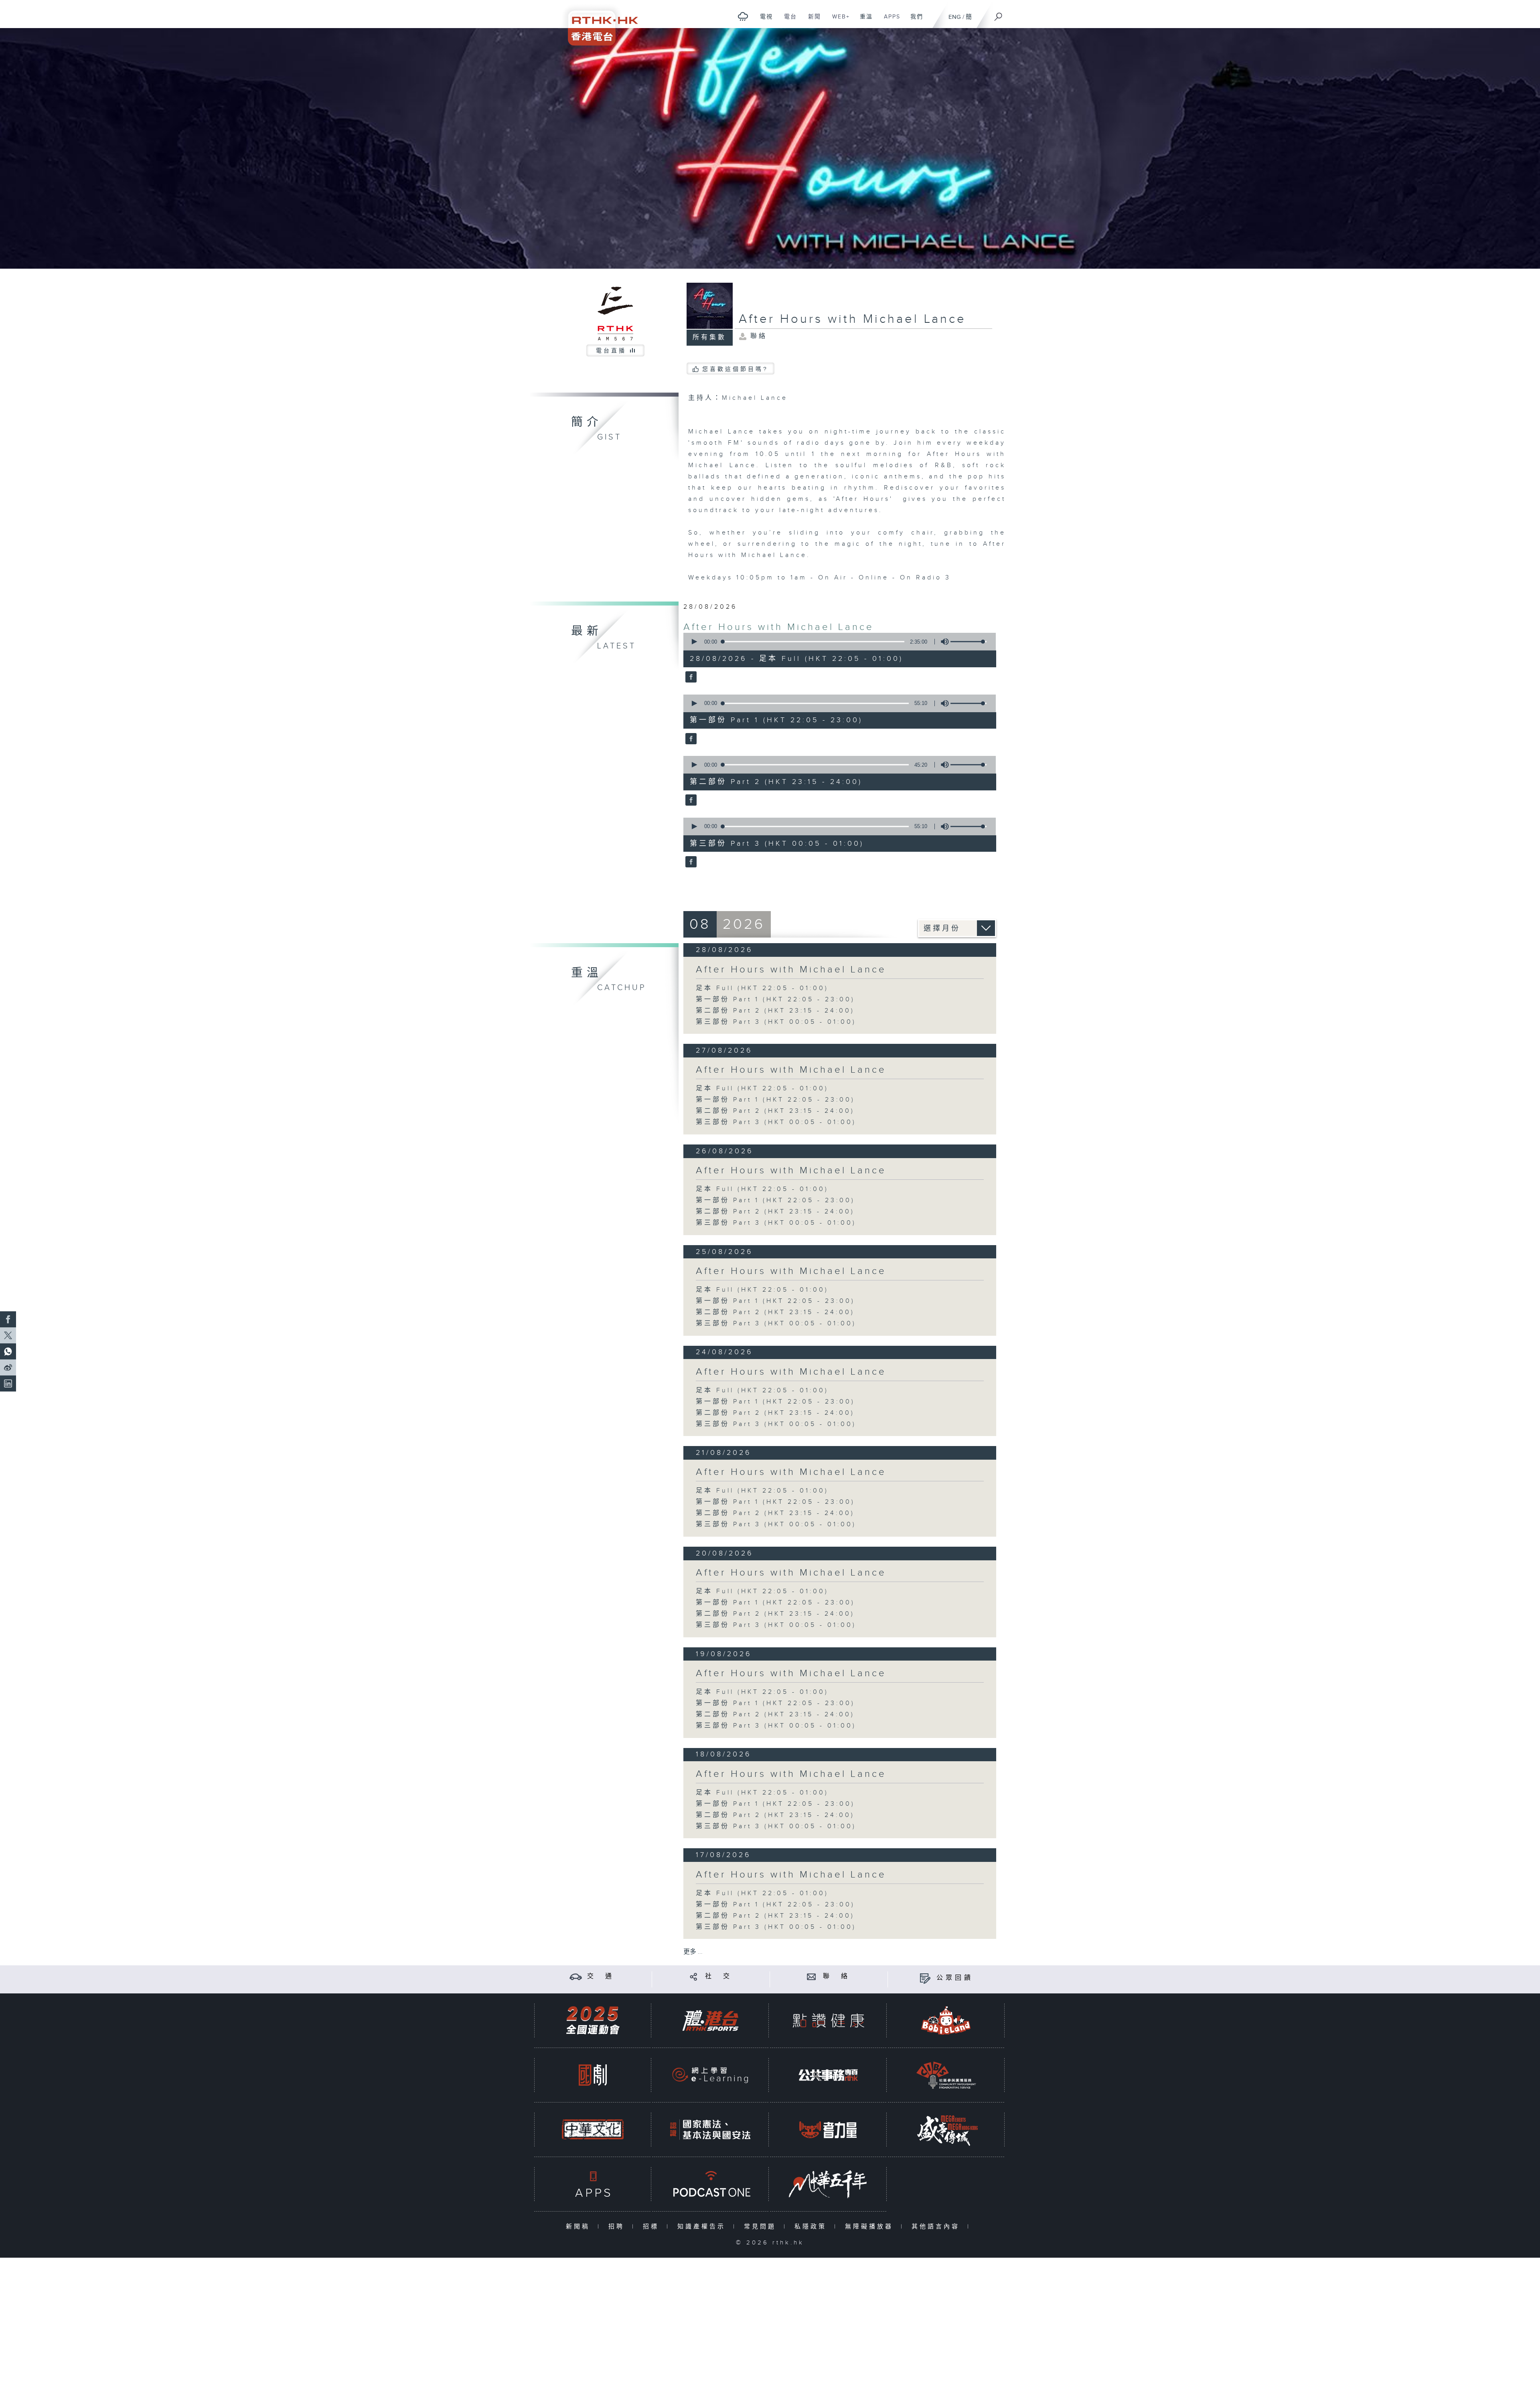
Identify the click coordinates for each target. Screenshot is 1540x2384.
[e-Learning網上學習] (710, 2075)
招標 (653, 2227)
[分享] (694, 1976)
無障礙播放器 (871, 2227)
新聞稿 (580, 2227)
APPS (889, 21)
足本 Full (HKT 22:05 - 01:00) (762, 988)
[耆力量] (828, 2130)
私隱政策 (812, 2227)
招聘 (618, 2227)
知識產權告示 (703, 2227)
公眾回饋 (955, 1978)
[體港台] (710, 2020)
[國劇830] (593, 2075)
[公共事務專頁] (828, 2075)
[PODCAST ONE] (710, 2184)
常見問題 (762, 2227)
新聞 (812, 21)
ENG (955, 17)
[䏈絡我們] (812, 1976)
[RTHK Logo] (598, 23)
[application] (837, 642)
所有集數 (709, 337)
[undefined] (743, 16)
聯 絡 (837, 1976)
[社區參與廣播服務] (946, 2075)
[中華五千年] (828, 2184)
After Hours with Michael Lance (779, 627)
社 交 (719, 1976)
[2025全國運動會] (593, 2020)
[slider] (969, 642)
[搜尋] (999, 14)
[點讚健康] (828, 2020)
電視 (763, 21)
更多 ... (693, 1952)
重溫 (863, 21)
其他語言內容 (937, 2227)
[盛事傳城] (946, 2130)
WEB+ (838, 21)
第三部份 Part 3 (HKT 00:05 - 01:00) (776, 1022)
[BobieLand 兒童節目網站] (946, 2020)
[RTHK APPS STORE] (593, 2184)
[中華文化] (593, 2130)
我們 (914, 21)
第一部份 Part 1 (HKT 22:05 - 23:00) (775, 1000)
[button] (694, 642)
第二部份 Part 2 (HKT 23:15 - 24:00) (775, 1011)
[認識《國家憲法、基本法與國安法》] (710, 2130)
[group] (942, 642)
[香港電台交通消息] (576, 1976)
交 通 (601, 1976)
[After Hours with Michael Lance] (690, 678)
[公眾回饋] (925, 1978)
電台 (787, 21)
